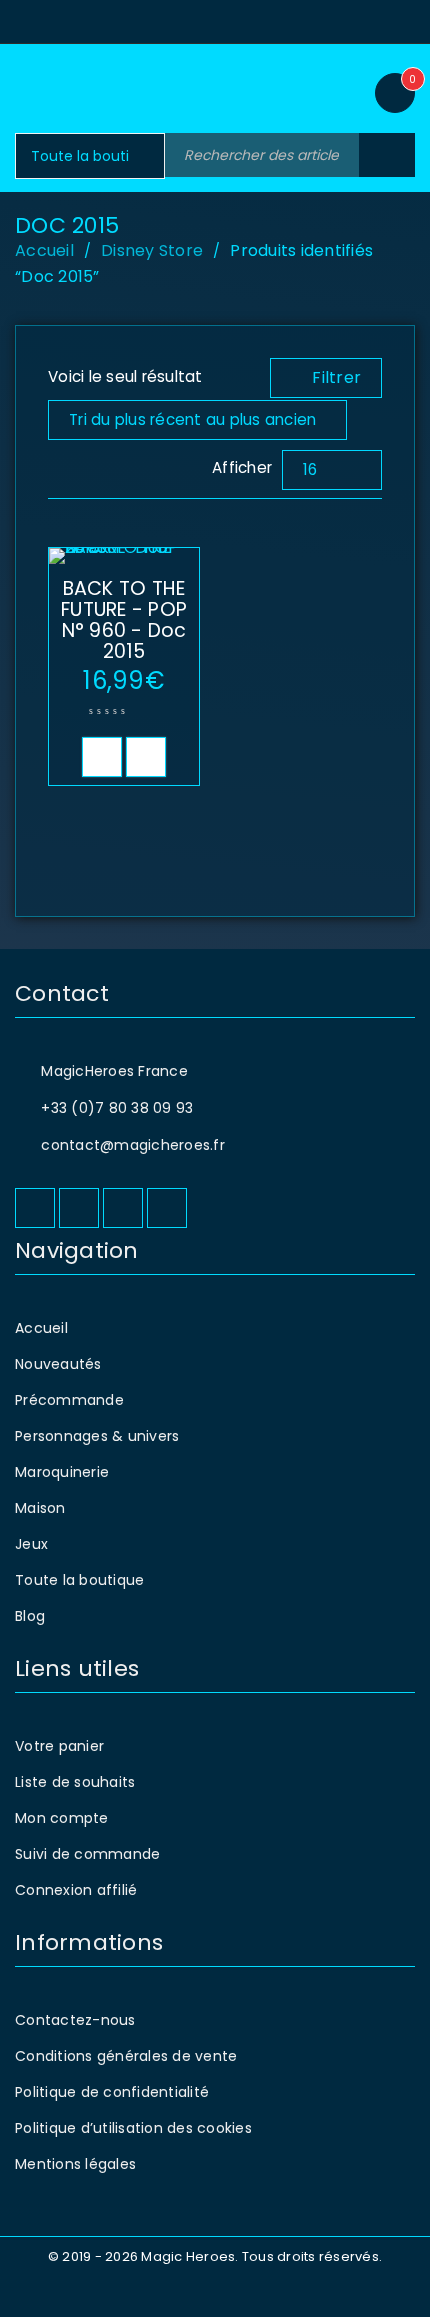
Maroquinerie (62, 1472)
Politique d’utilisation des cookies (133, 2128)
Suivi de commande (87, 1854)
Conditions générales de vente (126, 2056)
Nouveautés (58, 1364)
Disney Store (152, 250)
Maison (40, 1508)
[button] (102, 757)
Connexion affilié (76, 1890)
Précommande (69, 1400)
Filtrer (336, 377)
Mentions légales (75, 2164)
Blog (30, 1616)
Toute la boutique (79, 1580)
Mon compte (62, 1818)
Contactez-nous (75, 2020)
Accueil (44, 250)
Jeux (31, 1544)
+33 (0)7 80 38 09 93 (117, 1108)
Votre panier (59, 1746)
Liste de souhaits (75, 1782)
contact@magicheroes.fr (133, 1145)
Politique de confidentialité (112, 2092)
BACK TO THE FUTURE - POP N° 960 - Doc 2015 (124, 620)
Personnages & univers (97, 1436)
